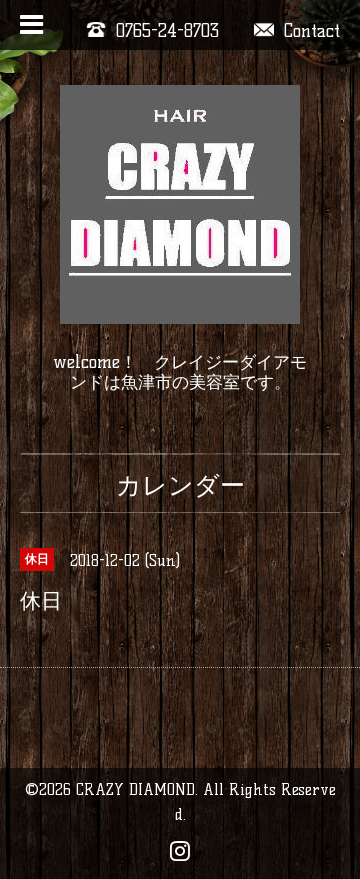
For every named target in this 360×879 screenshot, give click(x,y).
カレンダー (180, 485)
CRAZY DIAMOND (135, 789)
